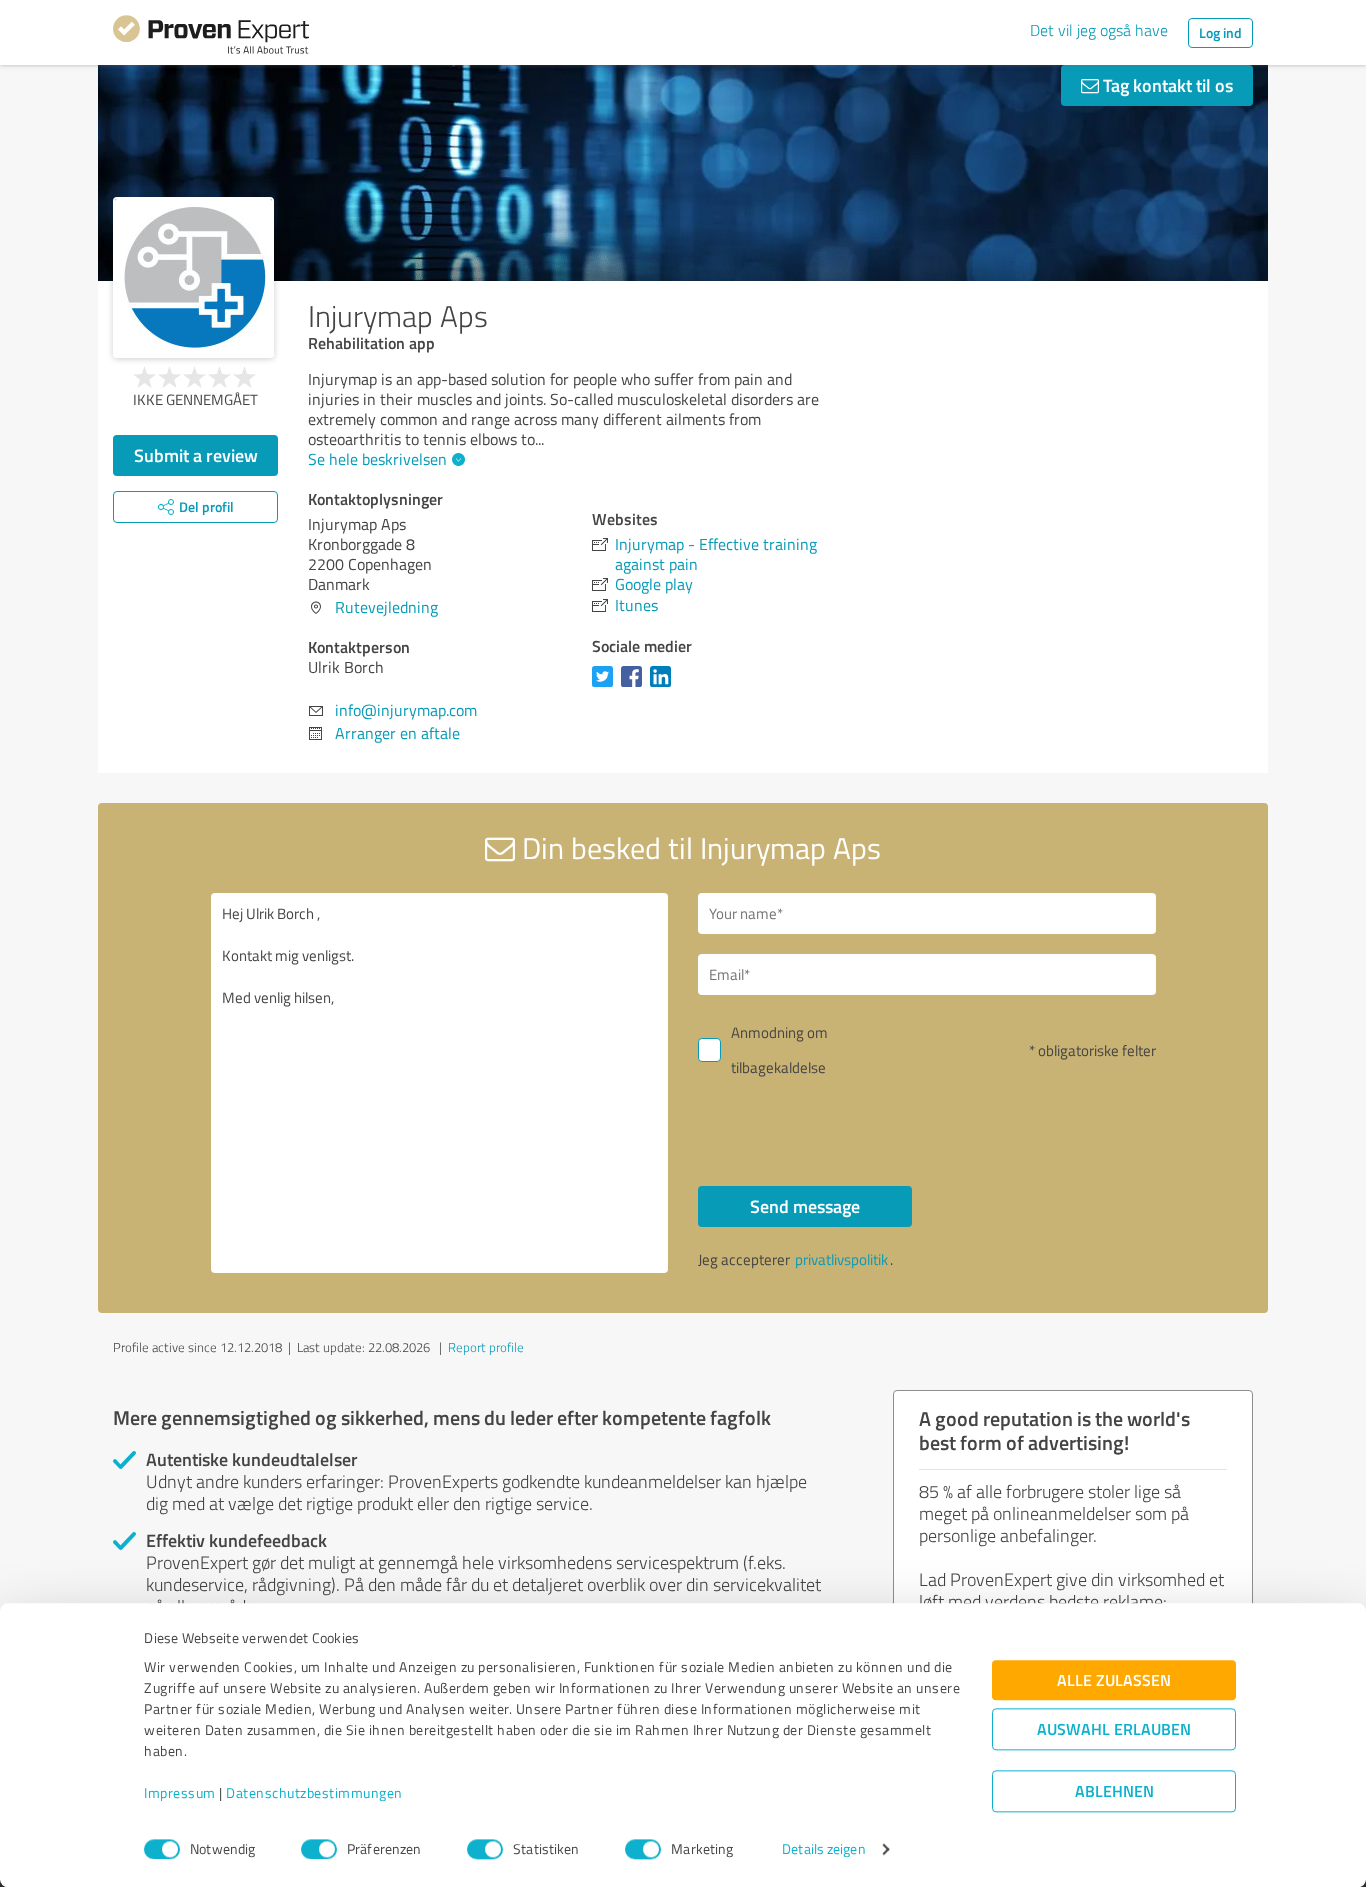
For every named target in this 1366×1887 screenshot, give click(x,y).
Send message (805, 1206)
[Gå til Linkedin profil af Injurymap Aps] (664, 686)
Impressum (180, 1793)
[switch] (319, 1849)
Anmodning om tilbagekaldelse (779, 1050)
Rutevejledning (386, 607)
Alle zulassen (1114, 1680)
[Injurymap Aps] (193, 277)
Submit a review (196, 455)
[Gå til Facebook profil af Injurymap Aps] (635, 686)
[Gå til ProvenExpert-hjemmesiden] (211, 38)
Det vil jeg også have (1099, 30)
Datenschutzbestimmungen (314, 1793)
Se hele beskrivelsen (377, 459)
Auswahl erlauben (1114, 1729)
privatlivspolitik (841, 1259)
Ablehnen (1114, 1791)
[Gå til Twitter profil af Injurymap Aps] (606, 686)
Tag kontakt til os (1166, 85)
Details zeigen (823, 1849)
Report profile (486, 1347)
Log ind (1220, 32)
